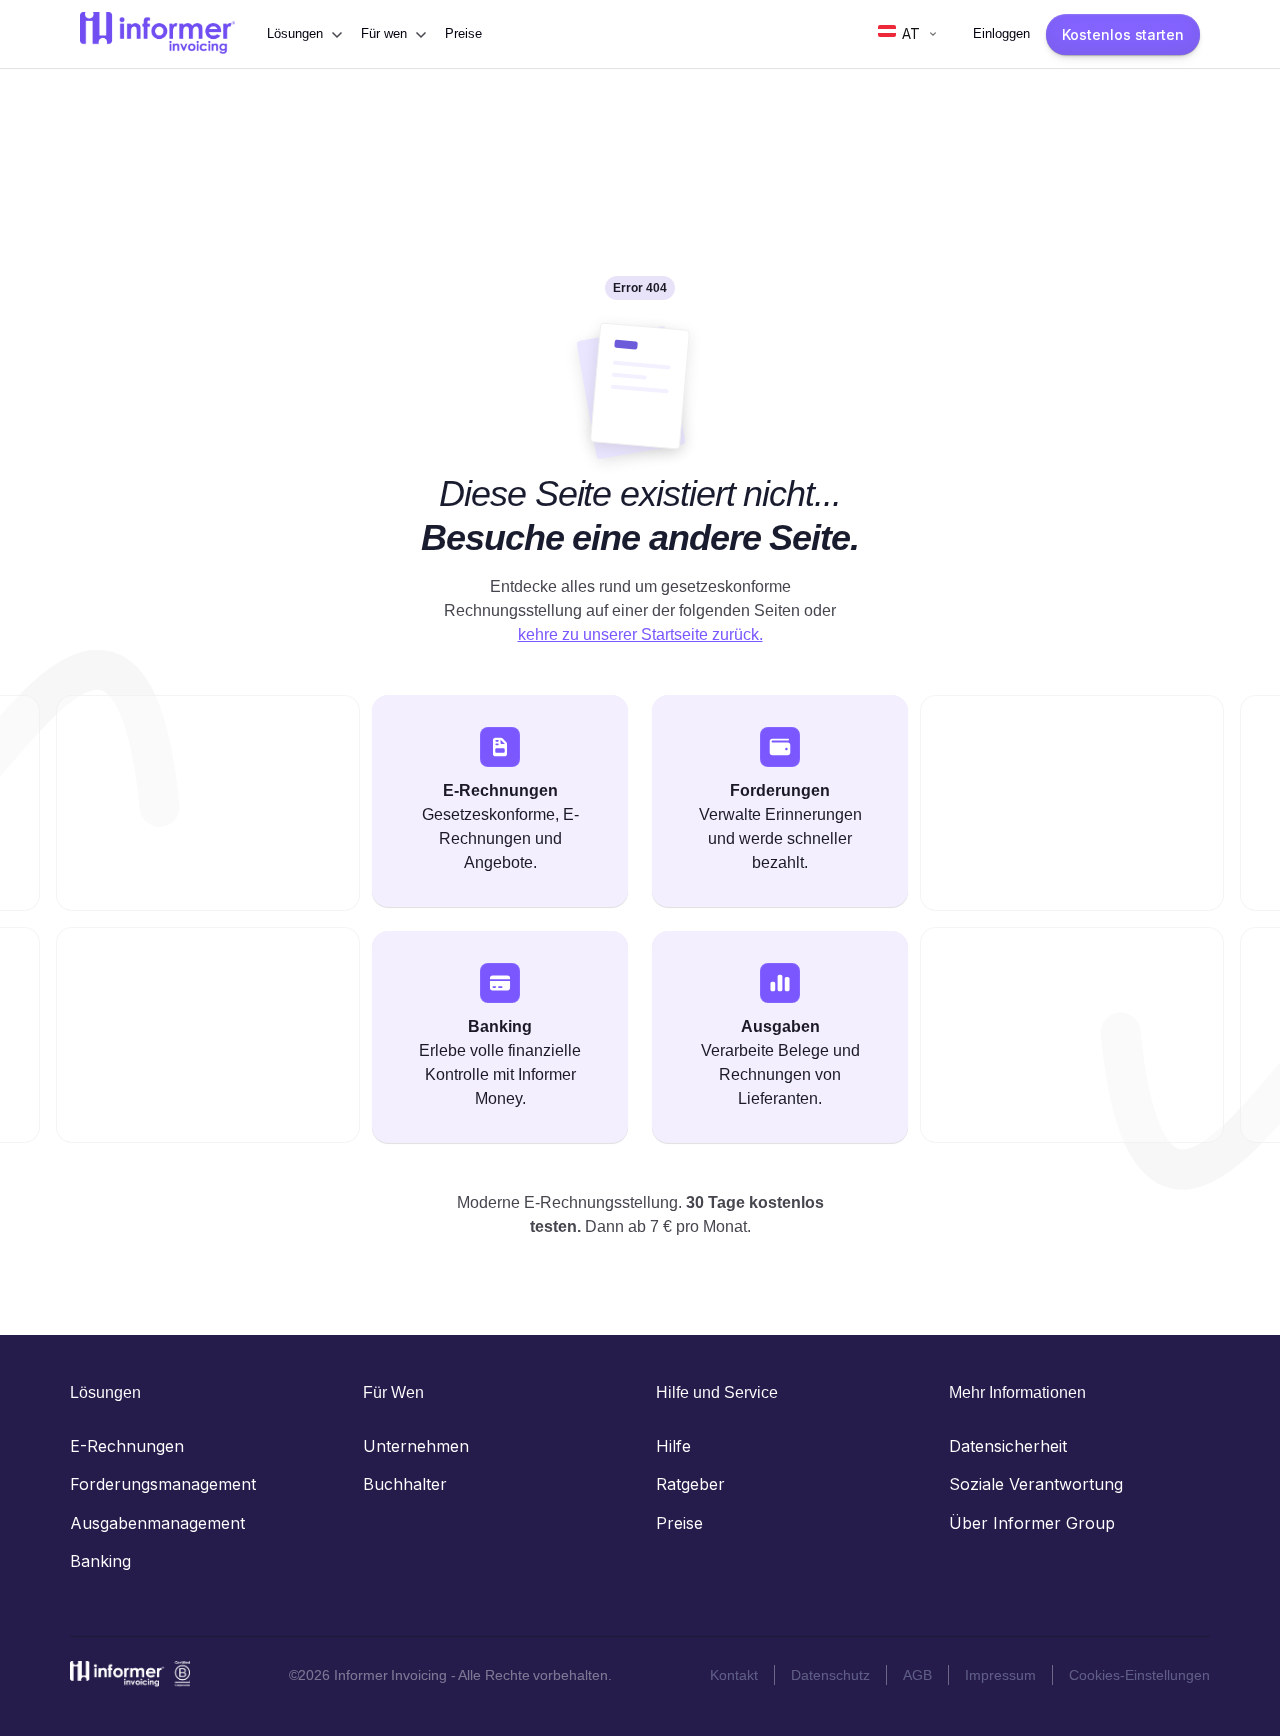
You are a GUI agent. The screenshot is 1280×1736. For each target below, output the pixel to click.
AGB (917, 1675)
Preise (463, 33)
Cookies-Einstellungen (1139, 1675)
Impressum (1000, 1675)
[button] (304, 34)
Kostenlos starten (1123, 34)
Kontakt (734, 1675)
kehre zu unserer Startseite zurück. (640, 634)
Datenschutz (830, 1675)
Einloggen (1001, 33)
